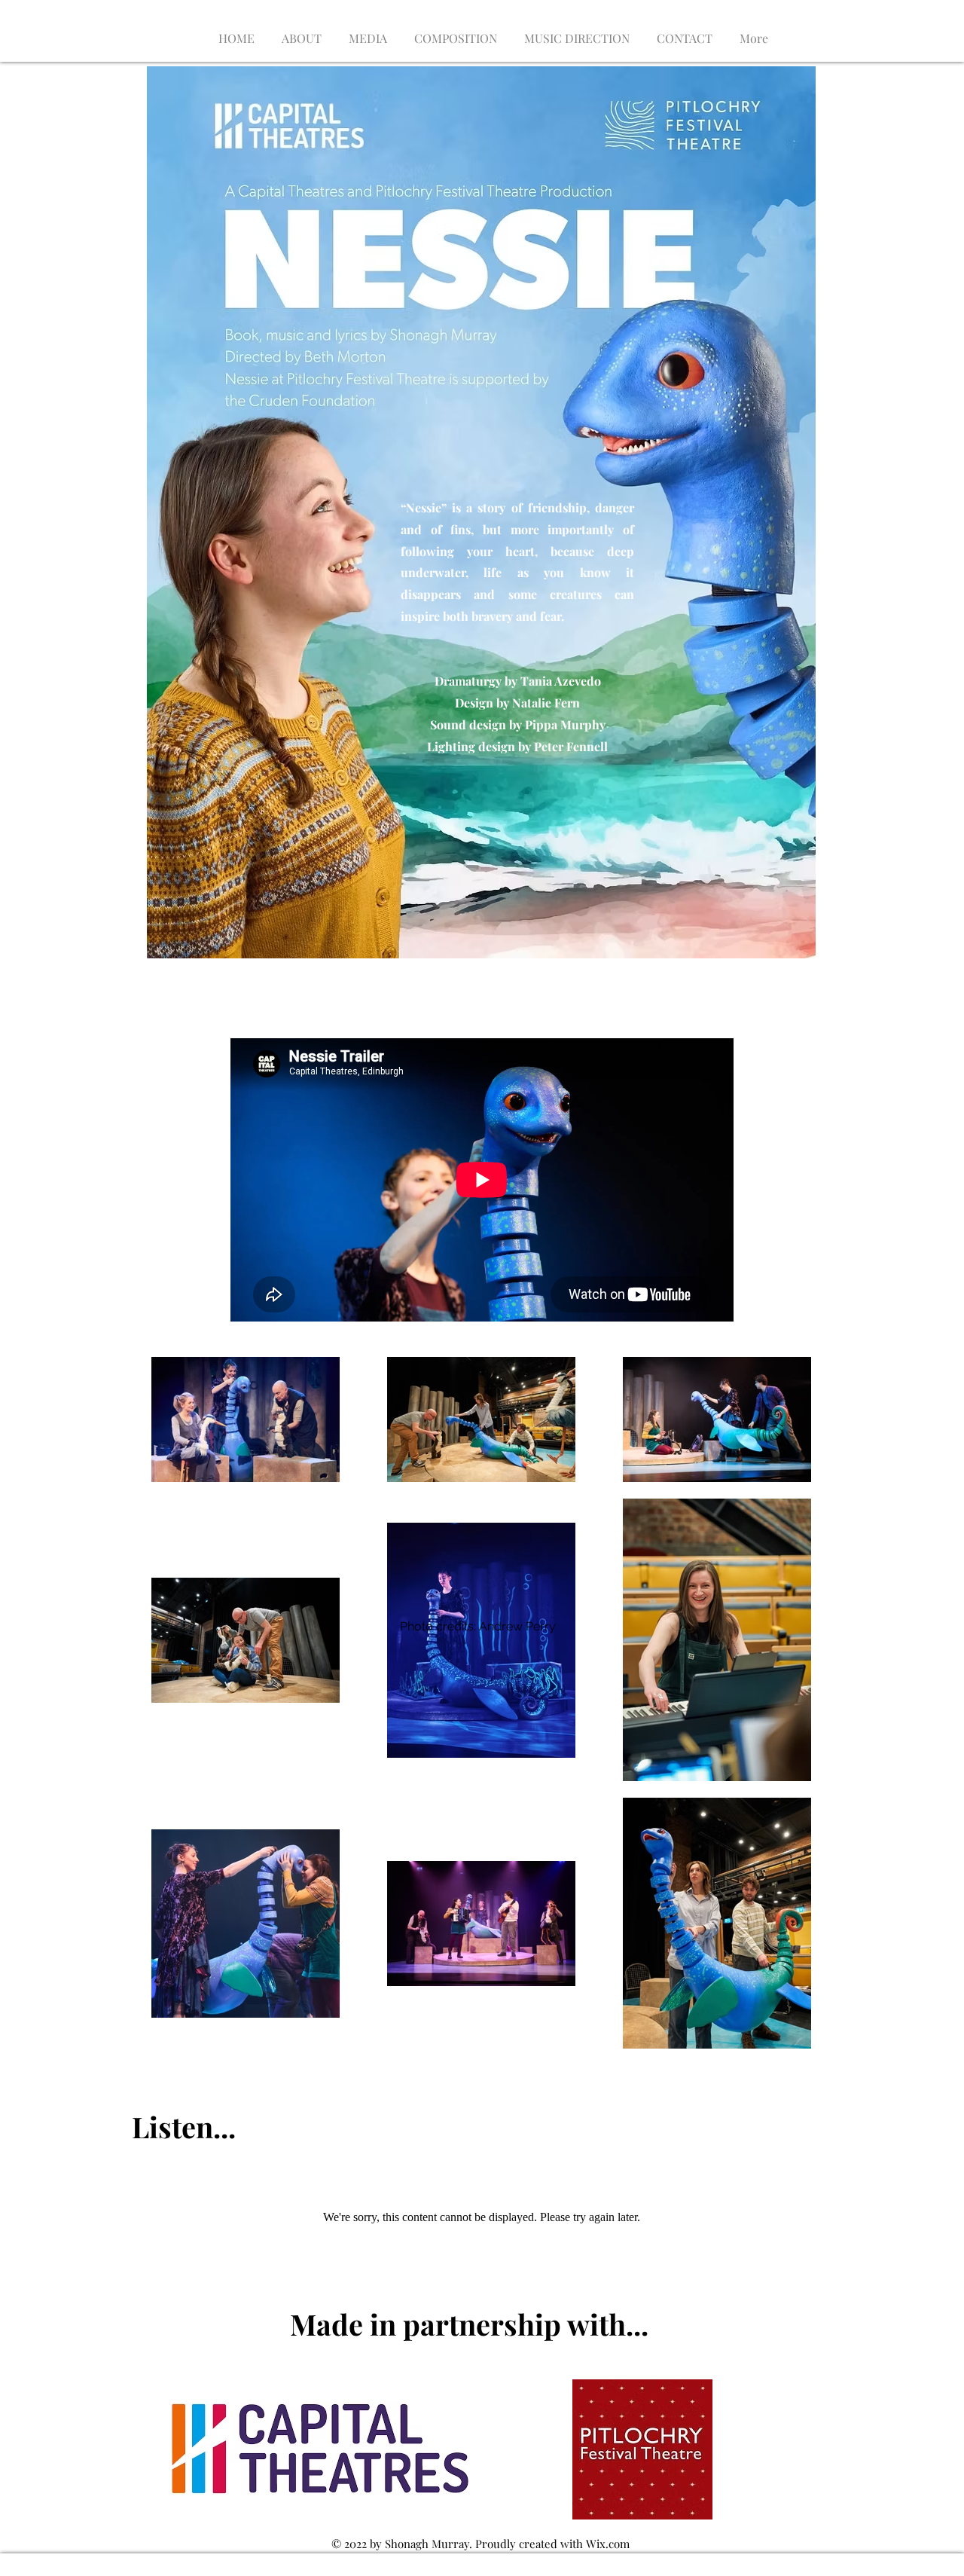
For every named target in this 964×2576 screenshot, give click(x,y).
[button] (456, 31)
